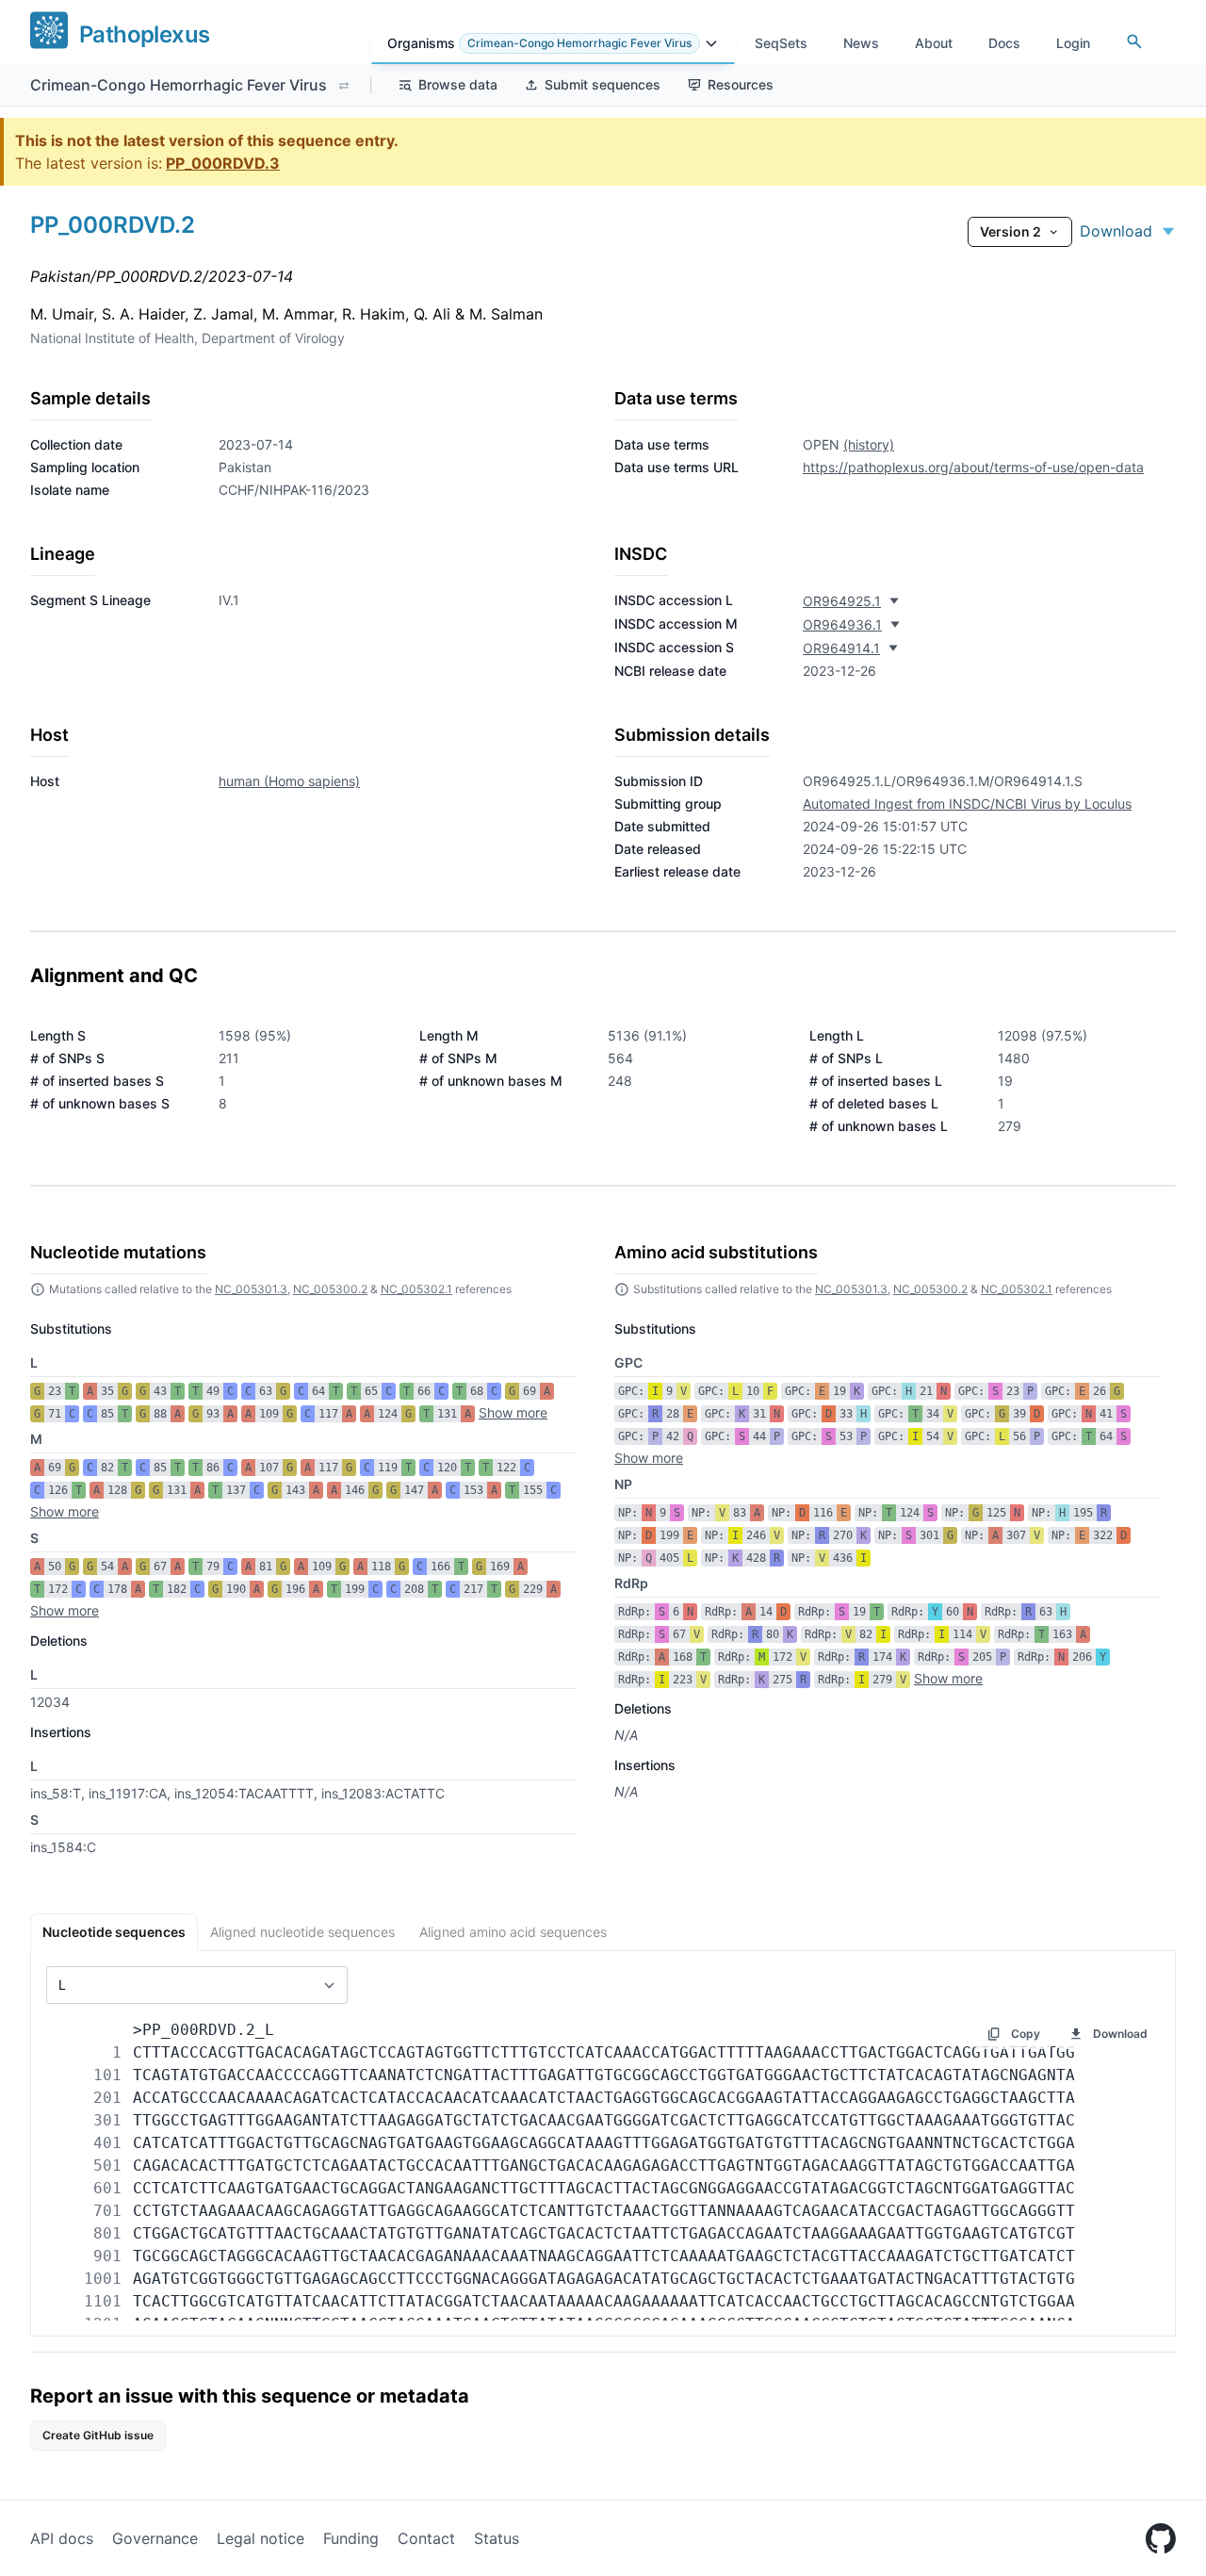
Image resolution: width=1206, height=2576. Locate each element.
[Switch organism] (344, 86)
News (861, 43)
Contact (426, 2538)
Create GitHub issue (98, 2435)
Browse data (458, 84)
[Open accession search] (1134, 41)
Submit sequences (603, 84)
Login (1073, 43)
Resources (741, 84)
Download (1116, 231)
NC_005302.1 (416, 1289)
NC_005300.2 (330, 1289)
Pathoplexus (144, 34)
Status (497, 2538)
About (934, 43)
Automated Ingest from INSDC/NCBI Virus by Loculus (967, 804)
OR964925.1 (842, 601)
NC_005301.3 (251, 1289)
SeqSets (781, 43)
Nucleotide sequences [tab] (114, 1932)
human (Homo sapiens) (289, 781)
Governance (155, 2538)
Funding (351, 2538)
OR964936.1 (842, 624)
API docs (62, 2538)
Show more (513, 1412)
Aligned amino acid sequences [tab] (513, 1932)
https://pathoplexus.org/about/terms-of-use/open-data (973, 467)
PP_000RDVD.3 (223, 163)
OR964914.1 (841, 648)
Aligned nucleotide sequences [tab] (302, 1932)
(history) (869, 444)
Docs (1004, 43)
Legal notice (261, 2538)
